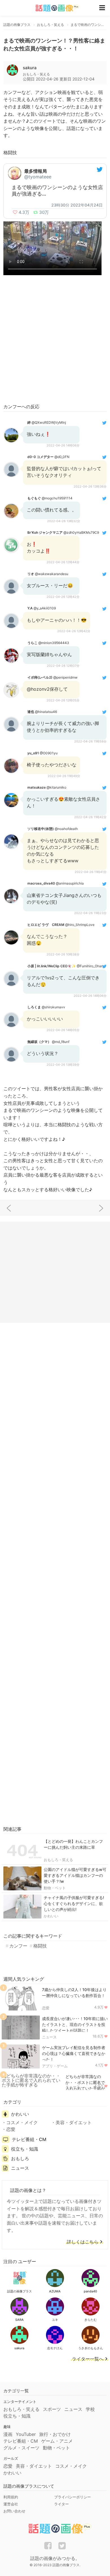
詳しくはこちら (83, 2242)
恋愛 (46, 2008)
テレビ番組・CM (29, 2139)
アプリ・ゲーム (55, 2066)
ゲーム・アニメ (57, 2441)
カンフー (18, 1946)
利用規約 (11, 2497)
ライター (61, 2504)
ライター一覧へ (88, 2359)
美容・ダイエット (74, 2122)
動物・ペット (55, 1888)
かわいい (51, 1916)
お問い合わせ (14, 2511)
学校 (90, 2409)
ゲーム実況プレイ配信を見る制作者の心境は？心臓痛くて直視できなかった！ (74, 2053)
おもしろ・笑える (58, 1860)
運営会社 (11, 2504)
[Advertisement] (55, 340)
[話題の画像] (54, 8)
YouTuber (26, 2434)
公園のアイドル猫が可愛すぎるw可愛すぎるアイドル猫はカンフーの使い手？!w (75, 1875)
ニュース (49, 2037)
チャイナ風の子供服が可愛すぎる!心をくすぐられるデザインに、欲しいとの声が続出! (74, 1903)
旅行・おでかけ (55, 2434)
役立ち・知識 (25, 2149)
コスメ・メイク (22, 2122)
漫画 (8, 2434)
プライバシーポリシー (72, 2497)
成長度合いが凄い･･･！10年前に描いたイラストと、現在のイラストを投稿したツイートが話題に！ (75, 2024)
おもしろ (20, 2158)
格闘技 (40, 1946)
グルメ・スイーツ (21, 2448)
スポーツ (52, 2409)
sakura (30, 68)
